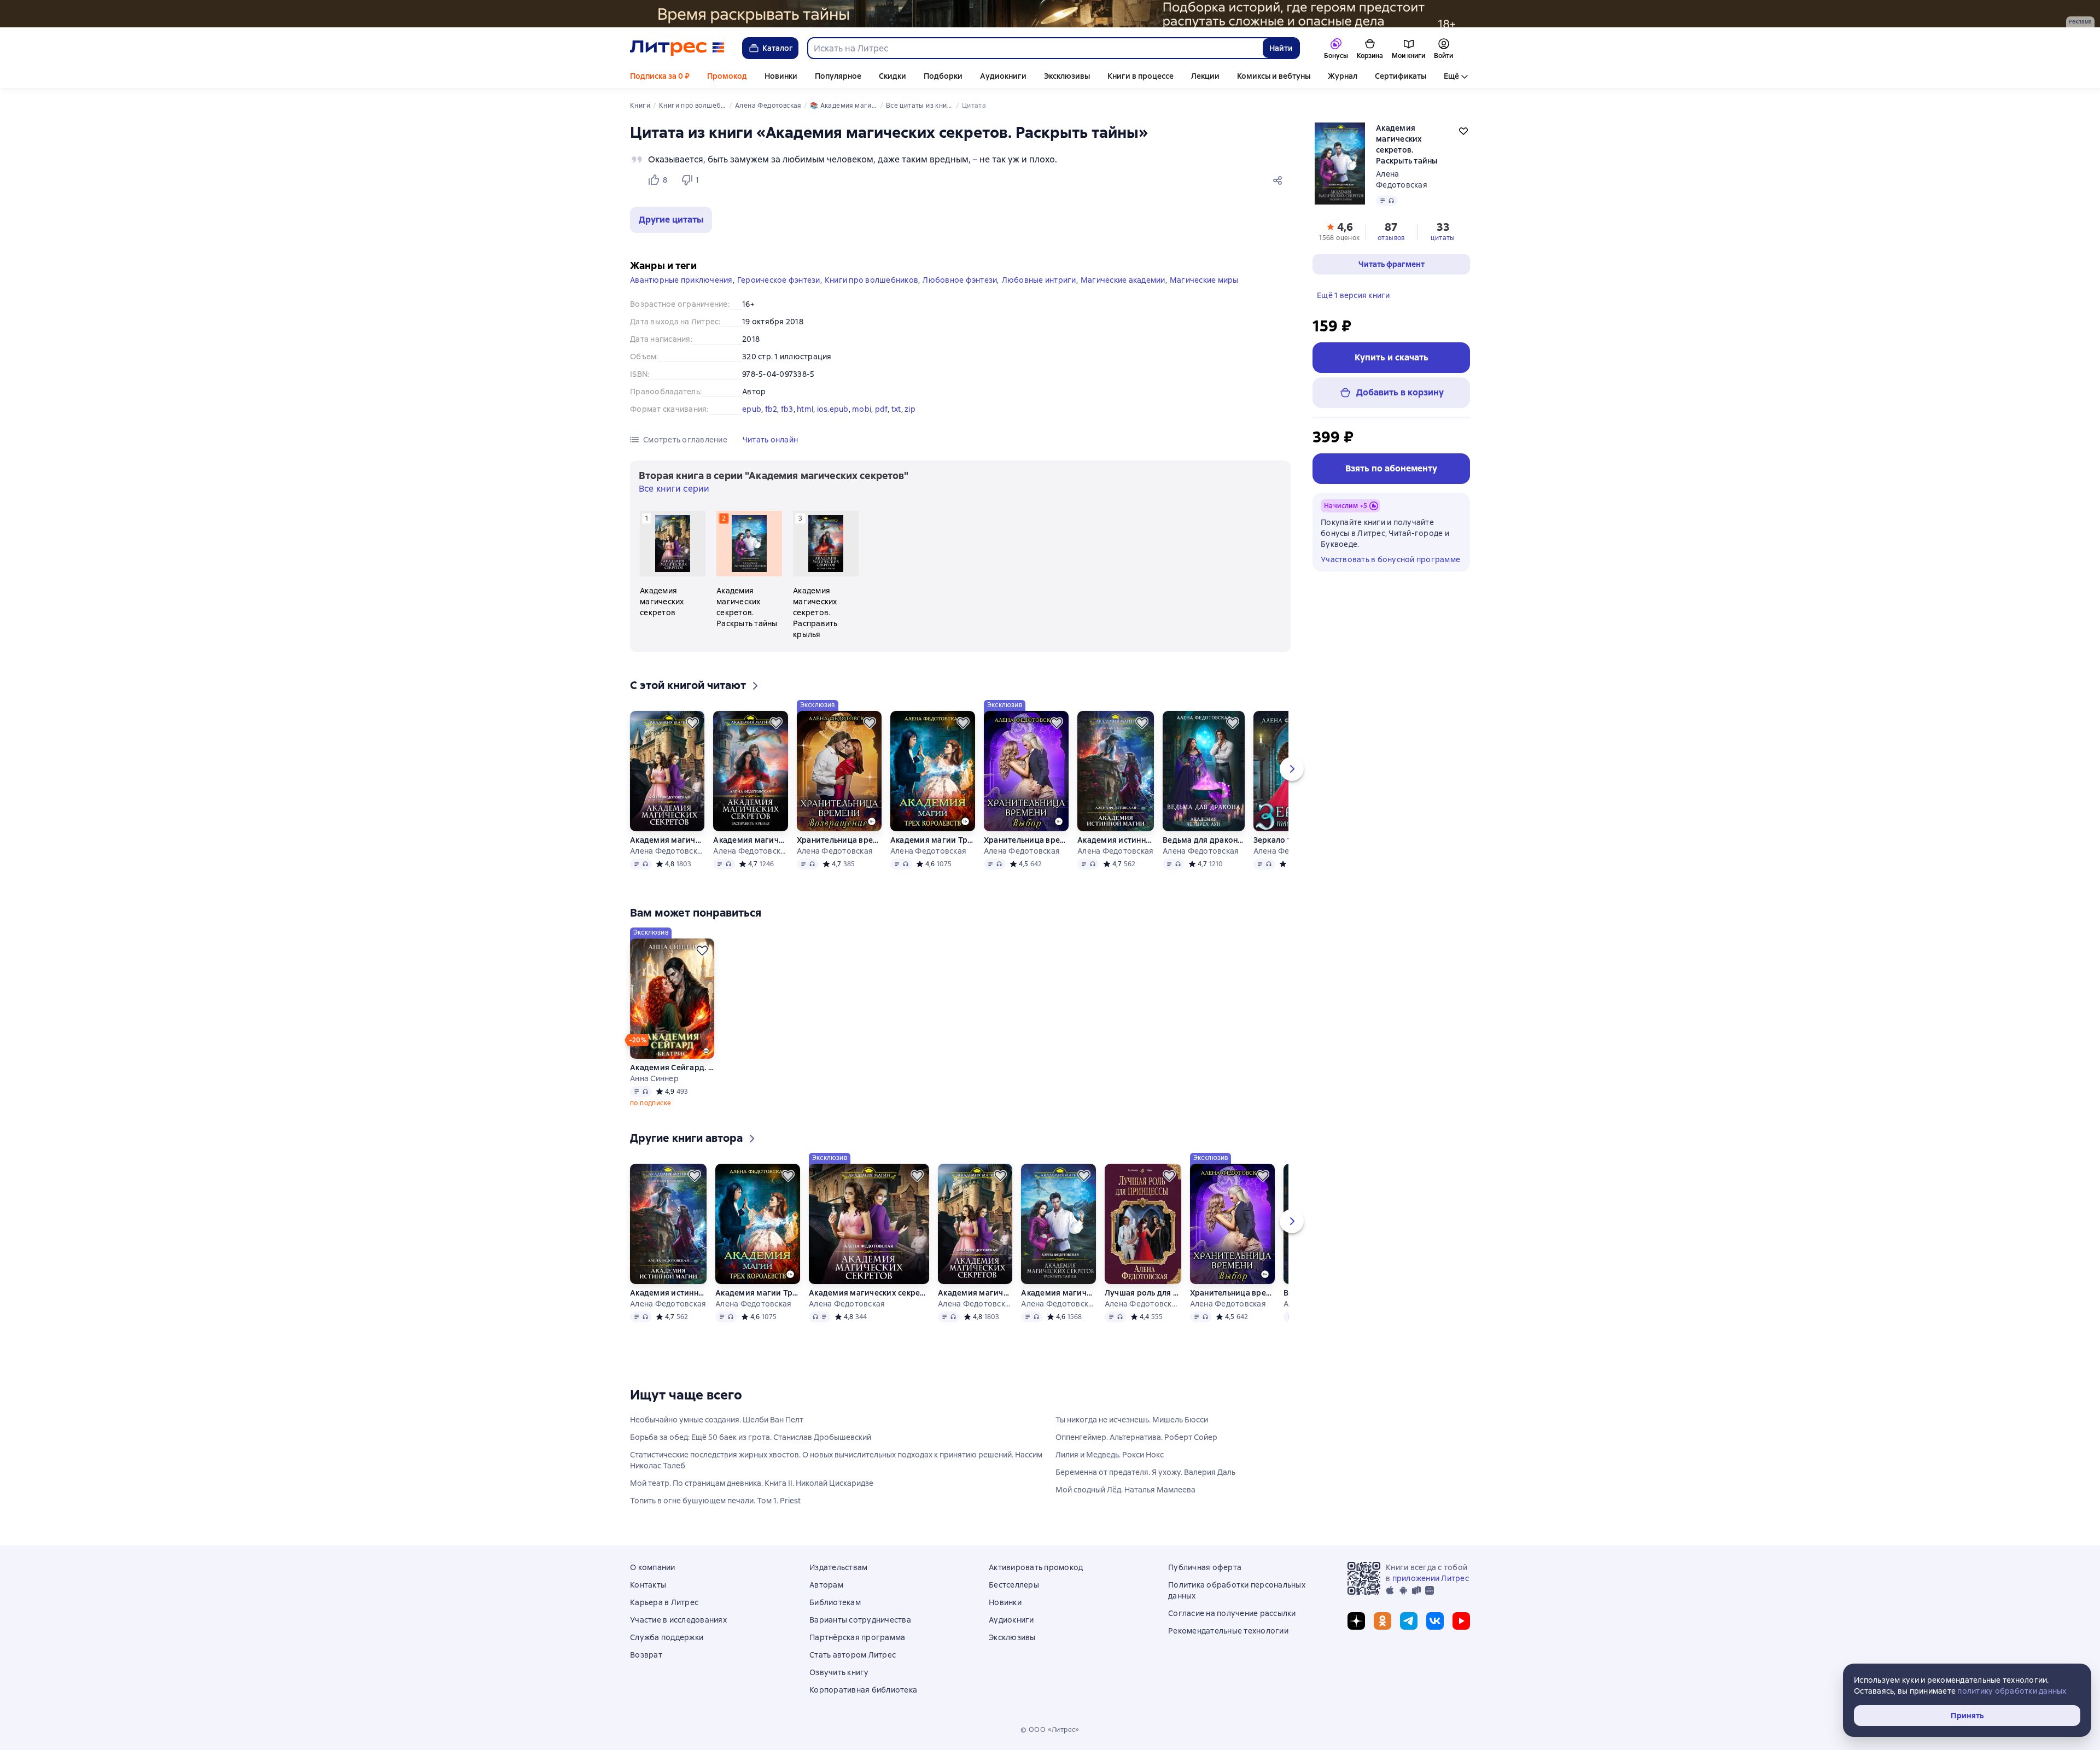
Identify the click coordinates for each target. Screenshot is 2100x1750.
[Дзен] (1356, 1621)
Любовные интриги (1039, 280)
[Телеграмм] (1409, 1621)
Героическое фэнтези (779, 280)
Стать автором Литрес (853, 1655)
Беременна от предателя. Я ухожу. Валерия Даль (1145, 1472)
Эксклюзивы (1067, 76)
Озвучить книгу (839, 1672)
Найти (1281, 48)
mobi (862, 409)
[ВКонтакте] (1435, 1621)
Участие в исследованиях (678, 1620)
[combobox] (1035, 48)
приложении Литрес (1431, 1578)
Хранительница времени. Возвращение (839, 840)
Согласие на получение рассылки (1232, 1613)
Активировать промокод (1036, 1567)
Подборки (943, 76)
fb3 (787, 409)
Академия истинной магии (1116, 840)
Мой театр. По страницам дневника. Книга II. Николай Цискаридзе (752, 1483)
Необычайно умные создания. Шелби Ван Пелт (717, 1420)
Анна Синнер (654, 1078)
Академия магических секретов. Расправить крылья (750, 840)
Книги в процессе (1141, 76)
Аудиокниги (1003, 76)
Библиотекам (835, 1602)
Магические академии (1123, 280)
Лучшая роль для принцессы (1142, 1293)
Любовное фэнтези (960, 280)
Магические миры (1204, 280)
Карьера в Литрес (664, 1602)
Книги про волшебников (871, 280)
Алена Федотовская (667, 851)
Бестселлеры (1014, 1585)
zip (910, 409)
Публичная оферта (1205, 1567)
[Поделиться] (1280, 180)
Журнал (1343, 76)
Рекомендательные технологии (1228, 1631)
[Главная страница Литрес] (677, 48)
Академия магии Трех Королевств (932, 840)
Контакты (648, 1585)
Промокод (727, 76)
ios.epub (833, 409)
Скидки (892, 76)
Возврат (646, 1655)
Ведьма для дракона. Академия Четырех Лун (1203, 840)
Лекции (1205, 76)
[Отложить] (692, 723)
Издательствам (838, 1567)
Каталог (778, 48)
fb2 (771, 409)
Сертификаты (1401, 76)
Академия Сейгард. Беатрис (672, 1067)
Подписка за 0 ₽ (660, 76)
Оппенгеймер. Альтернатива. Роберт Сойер (1136, 1437)
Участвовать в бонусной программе (1390, 559)
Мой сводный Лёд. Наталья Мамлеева (1125, 1490)
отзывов (1391, 238)
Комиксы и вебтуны (1274, 76)
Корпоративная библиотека (863, 1690)
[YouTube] (1461, 1621)
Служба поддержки (667, 1637)
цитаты (1443, 238)
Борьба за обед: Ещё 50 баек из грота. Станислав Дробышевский (751, 1437)
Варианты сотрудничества (860, 1620)
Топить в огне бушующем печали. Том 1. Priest (715, 1501)
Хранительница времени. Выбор (1026, 840)
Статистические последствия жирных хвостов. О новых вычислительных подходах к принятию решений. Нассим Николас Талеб (836, 1460)
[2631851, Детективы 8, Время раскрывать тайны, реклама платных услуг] (1050, 14)
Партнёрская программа (857, 1637)
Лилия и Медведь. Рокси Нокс (1110, 1455)
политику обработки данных (2012, 1691)
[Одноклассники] (1382, 1621)
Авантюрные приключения (681, 280)
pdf (882, 409)
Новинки (781, 76)
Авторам (826, 1585)
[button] (671, 220)
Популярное (838, 76)
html (805, 409)
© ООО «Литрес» (1050, 1730)
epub (752, 409)
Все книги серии (674, 489)
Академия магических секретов (667, 840)
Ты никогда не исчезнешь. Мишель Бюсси (1132, 1420)
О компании (653, 1567)
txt (896, 409)
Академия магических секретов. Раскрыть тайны (1058, 1293)
